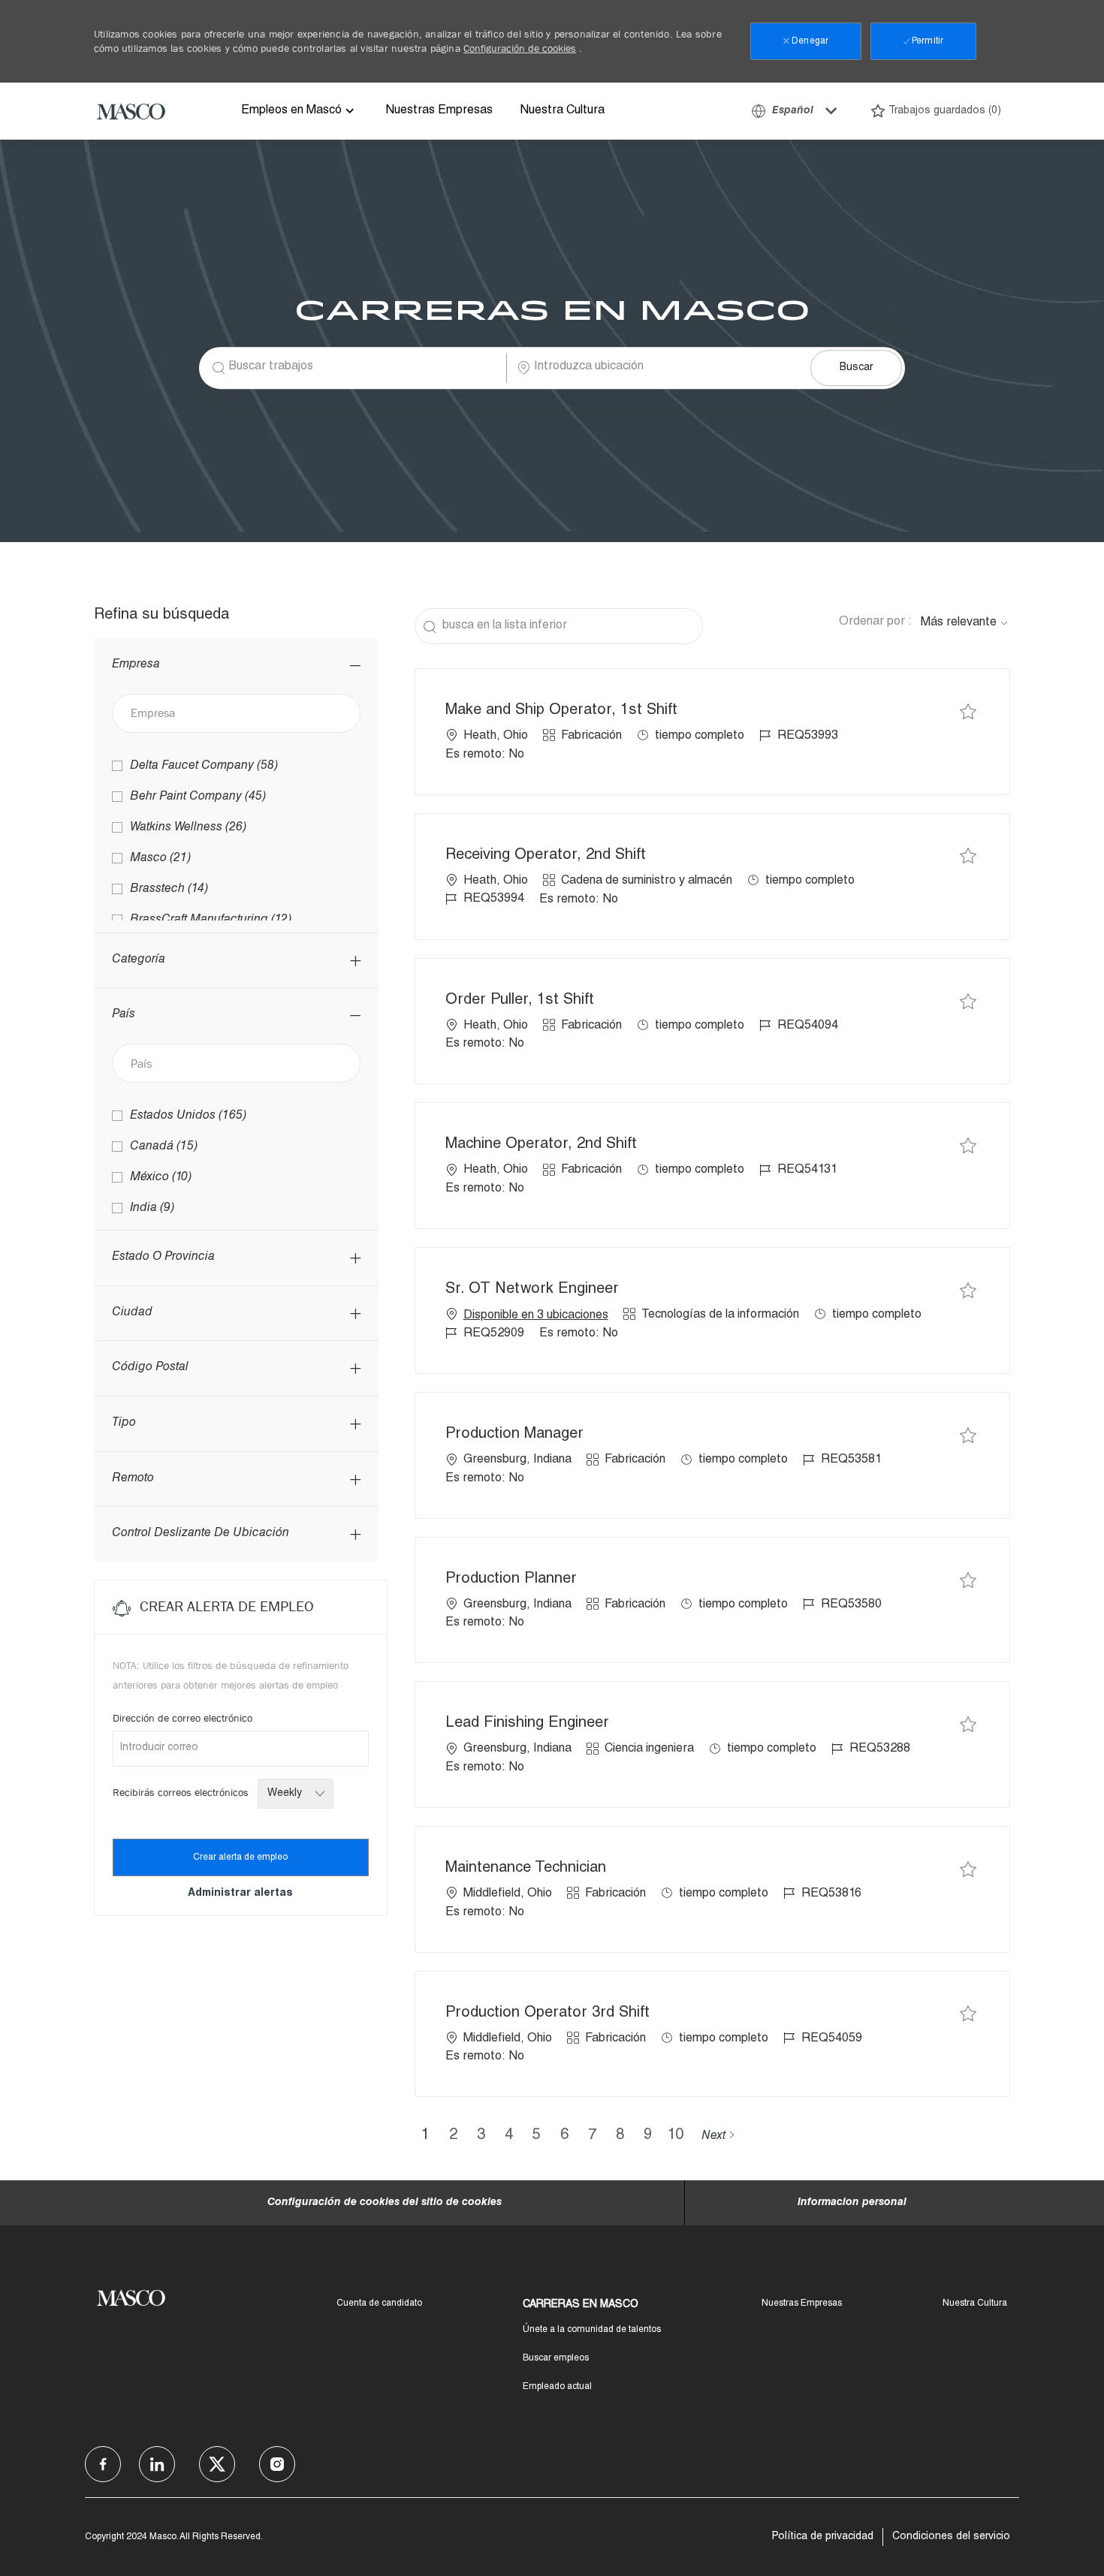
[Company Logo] (131, 111)
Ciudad (132, 1313)
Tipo (124, 1424)
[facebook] (103, 2464)
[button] (856, 368)
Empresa (136, 665)
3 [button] (481, 2136)
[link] (240, 1894)
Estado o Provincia (163, 1258)
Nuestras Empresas (439, 111)
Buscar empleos (556, 2358)
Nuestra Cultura (562, 111)
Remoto (133, 1479)
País (124, 1015)
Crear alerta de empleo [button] (240, 1857)
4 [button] (509, 2136)
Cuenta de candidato (379, 2303)
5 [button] (537, 2136)
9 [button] (648, 2136)
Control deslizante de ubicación (201, 1534)
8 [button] (620, 2136)
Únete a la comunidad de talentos (592, 2330)
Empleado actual (557, 2387)
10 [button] (676, 2136)
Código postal (150, 1368)
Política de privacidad (823, 2537)
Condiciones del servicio (951, 2537)
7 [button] (592, 2136)
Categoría (139, 960)
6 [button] (564, 2136)
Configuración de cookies (520, 48)
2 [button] (453, 2136)
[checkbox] (968, 711)
